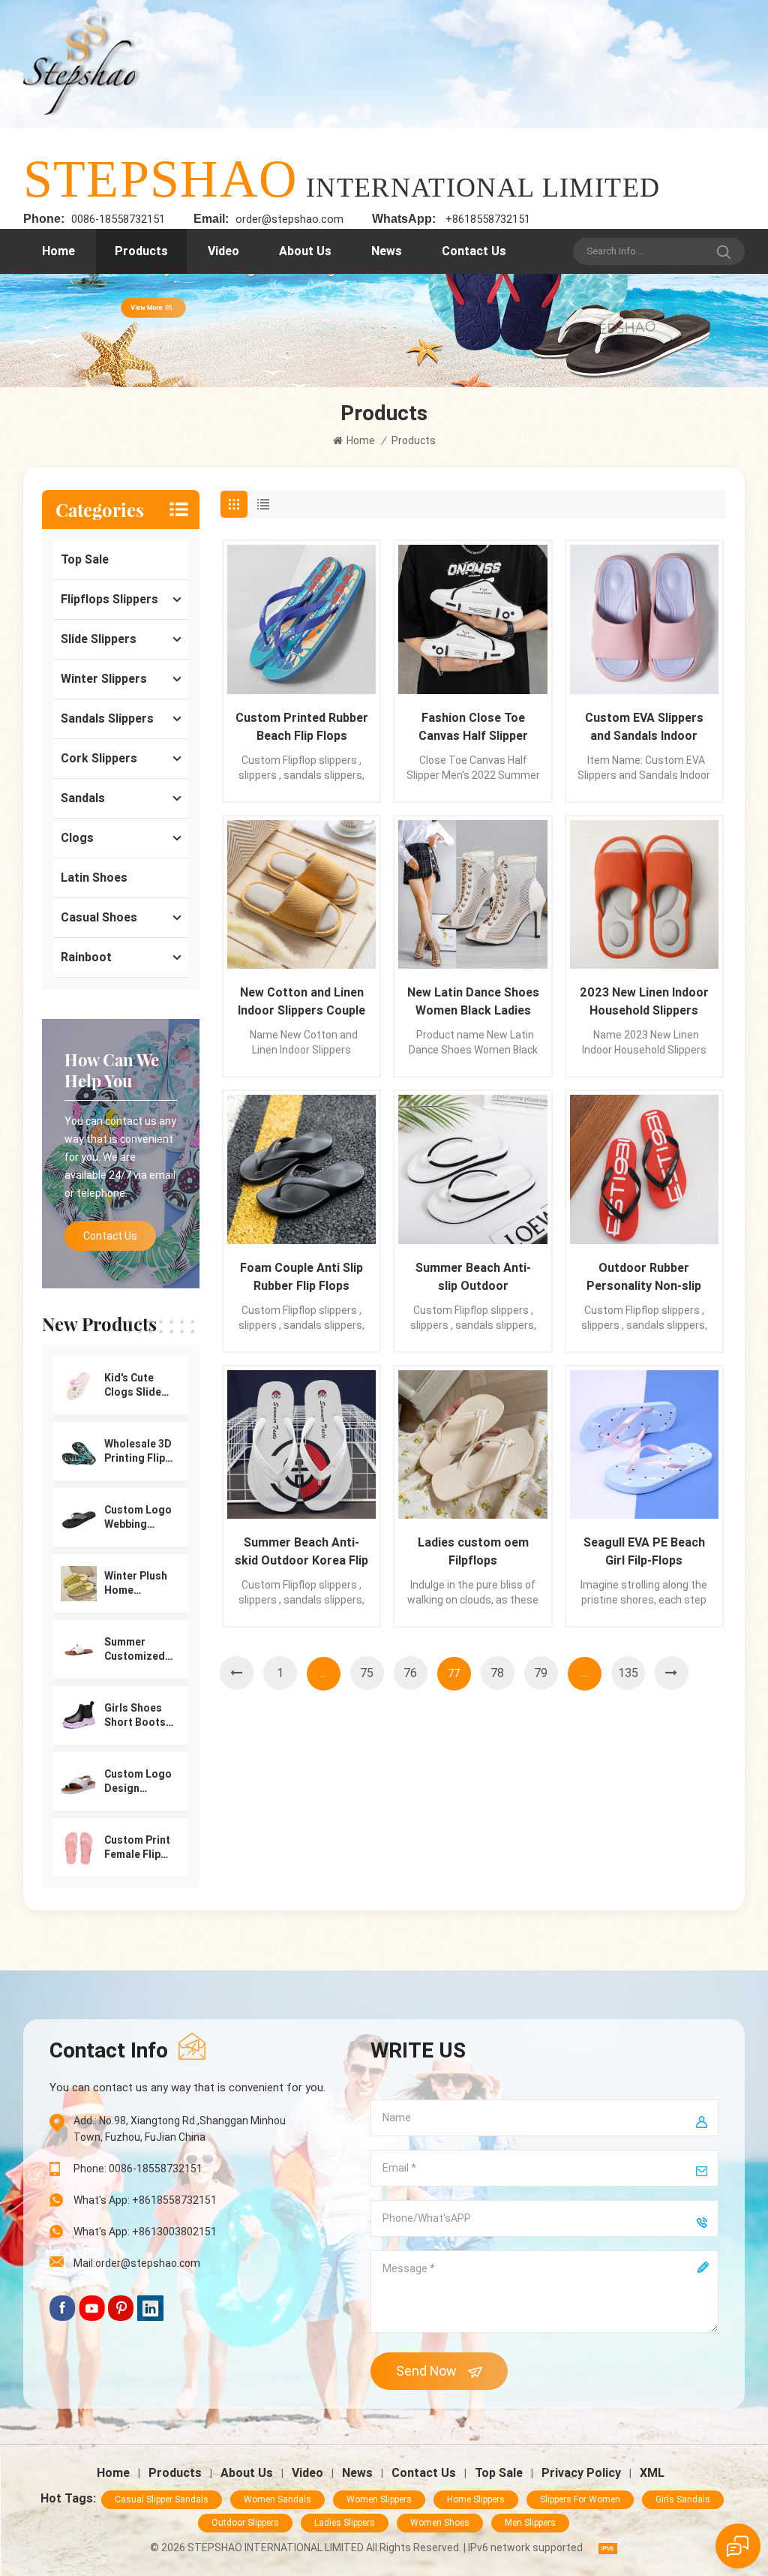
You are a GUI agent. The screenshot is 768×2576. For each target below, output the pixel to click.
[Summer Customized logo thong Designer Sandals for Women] (79, 1649)
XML (652, 2473)
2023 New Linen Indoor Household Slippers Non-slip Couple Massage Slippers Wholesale (644, 1002)
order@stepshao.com (289, 219)
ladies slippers (345, 2523)
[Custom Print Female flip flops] (79, 1847)
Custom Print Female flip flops (137, 1848)
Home (58, 251)
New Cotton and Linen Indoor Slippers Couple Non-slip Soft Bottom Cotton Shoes (301, 1002)
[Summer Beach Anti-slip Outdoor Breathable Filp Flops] (472, 1169)
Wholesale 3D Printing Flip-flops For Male (138, 1452)
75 (367, 1673)
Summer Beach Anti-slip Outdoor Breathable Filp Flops (473, 1278)
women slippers (379, 2499)
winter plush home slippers (136, 1584)
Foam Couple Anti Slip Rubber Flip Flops (301, 1277)
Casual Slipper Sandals (162, 2499)
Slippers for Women (580, 2499)
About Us (305, 251)
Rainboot (86, 957)
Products (141, 251)
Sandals (83, 798)
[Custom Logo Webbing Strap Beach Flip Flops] (79, 1516)
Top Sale (85, 559)
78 (497, 1673)
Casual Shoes (99, 917)
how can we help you (112, 1070)
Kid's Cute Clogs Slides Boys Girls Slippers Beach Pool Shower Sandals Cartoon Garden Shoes (136, 1386)
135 (628, 1673)
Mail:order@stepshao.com (137, 2263)
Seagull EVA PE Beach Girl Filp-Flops (644, 1551)
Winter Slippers (104, 679)
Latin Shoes (94, 878)
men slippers (530, 2523)
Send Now (426, 2371)
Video (223, 251)
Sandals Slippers (107, 718)
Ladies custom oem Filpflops (473, 1551)
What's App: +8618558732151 (145, 2200)
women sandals (277, 2499)
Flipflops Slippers (109, 599)
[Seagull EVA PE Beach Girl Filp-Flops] (644, 1444)
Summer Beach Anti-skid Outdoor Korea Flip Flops (301, 1553)
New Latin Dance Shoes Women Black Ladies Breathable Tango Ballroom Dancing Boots (473, 1002)
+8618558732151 (488, 219)
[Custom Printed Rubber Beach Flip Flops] (301, 619)
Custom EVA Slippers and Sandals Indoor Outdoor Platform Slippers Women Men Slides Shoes (644, 728)
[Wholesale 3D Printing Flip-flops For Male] (79, 1450)
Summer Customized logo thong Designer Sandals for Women (135, 1650)
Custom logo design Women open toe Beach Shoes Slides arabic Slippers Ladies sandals (138, 1782)
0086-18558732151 (118, 219)
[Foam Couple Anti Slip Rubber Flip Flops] (301, 1169)
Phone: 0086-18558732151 (138, 2169)
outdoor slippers (245, 2523)
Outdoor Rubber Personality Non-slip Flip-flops (644, 1278)
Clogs (77, 838)
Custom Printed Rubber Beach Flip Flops (302, 727)
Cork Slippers (99, 758)
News (387, 251)
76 (410, 1673)
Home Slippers (476, 2499)
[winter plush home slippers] (79, 1583)
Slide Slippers (99, 639)
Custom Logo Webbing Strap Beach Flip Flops (138, 1518)
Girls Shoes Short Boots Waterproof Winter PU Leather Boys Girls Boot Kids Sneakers (137, 1716)
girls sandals (683, 2499)
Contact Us (474, 251)
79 (541, 1673)
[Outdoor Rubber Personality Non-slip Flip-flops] (644, 1169)
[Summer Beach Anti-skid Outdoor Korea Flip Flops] (301, 1444)
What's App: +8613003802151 (145, 2232)
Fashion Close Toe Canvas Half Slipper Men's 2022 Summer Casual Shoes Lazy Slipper (473, 728)
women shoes (440, 2523)
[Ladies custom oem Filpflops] (472, 1444)
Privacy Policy (581, 2473)
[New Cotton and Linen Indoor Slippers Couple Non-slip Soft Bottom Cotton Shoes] (301, 894)
